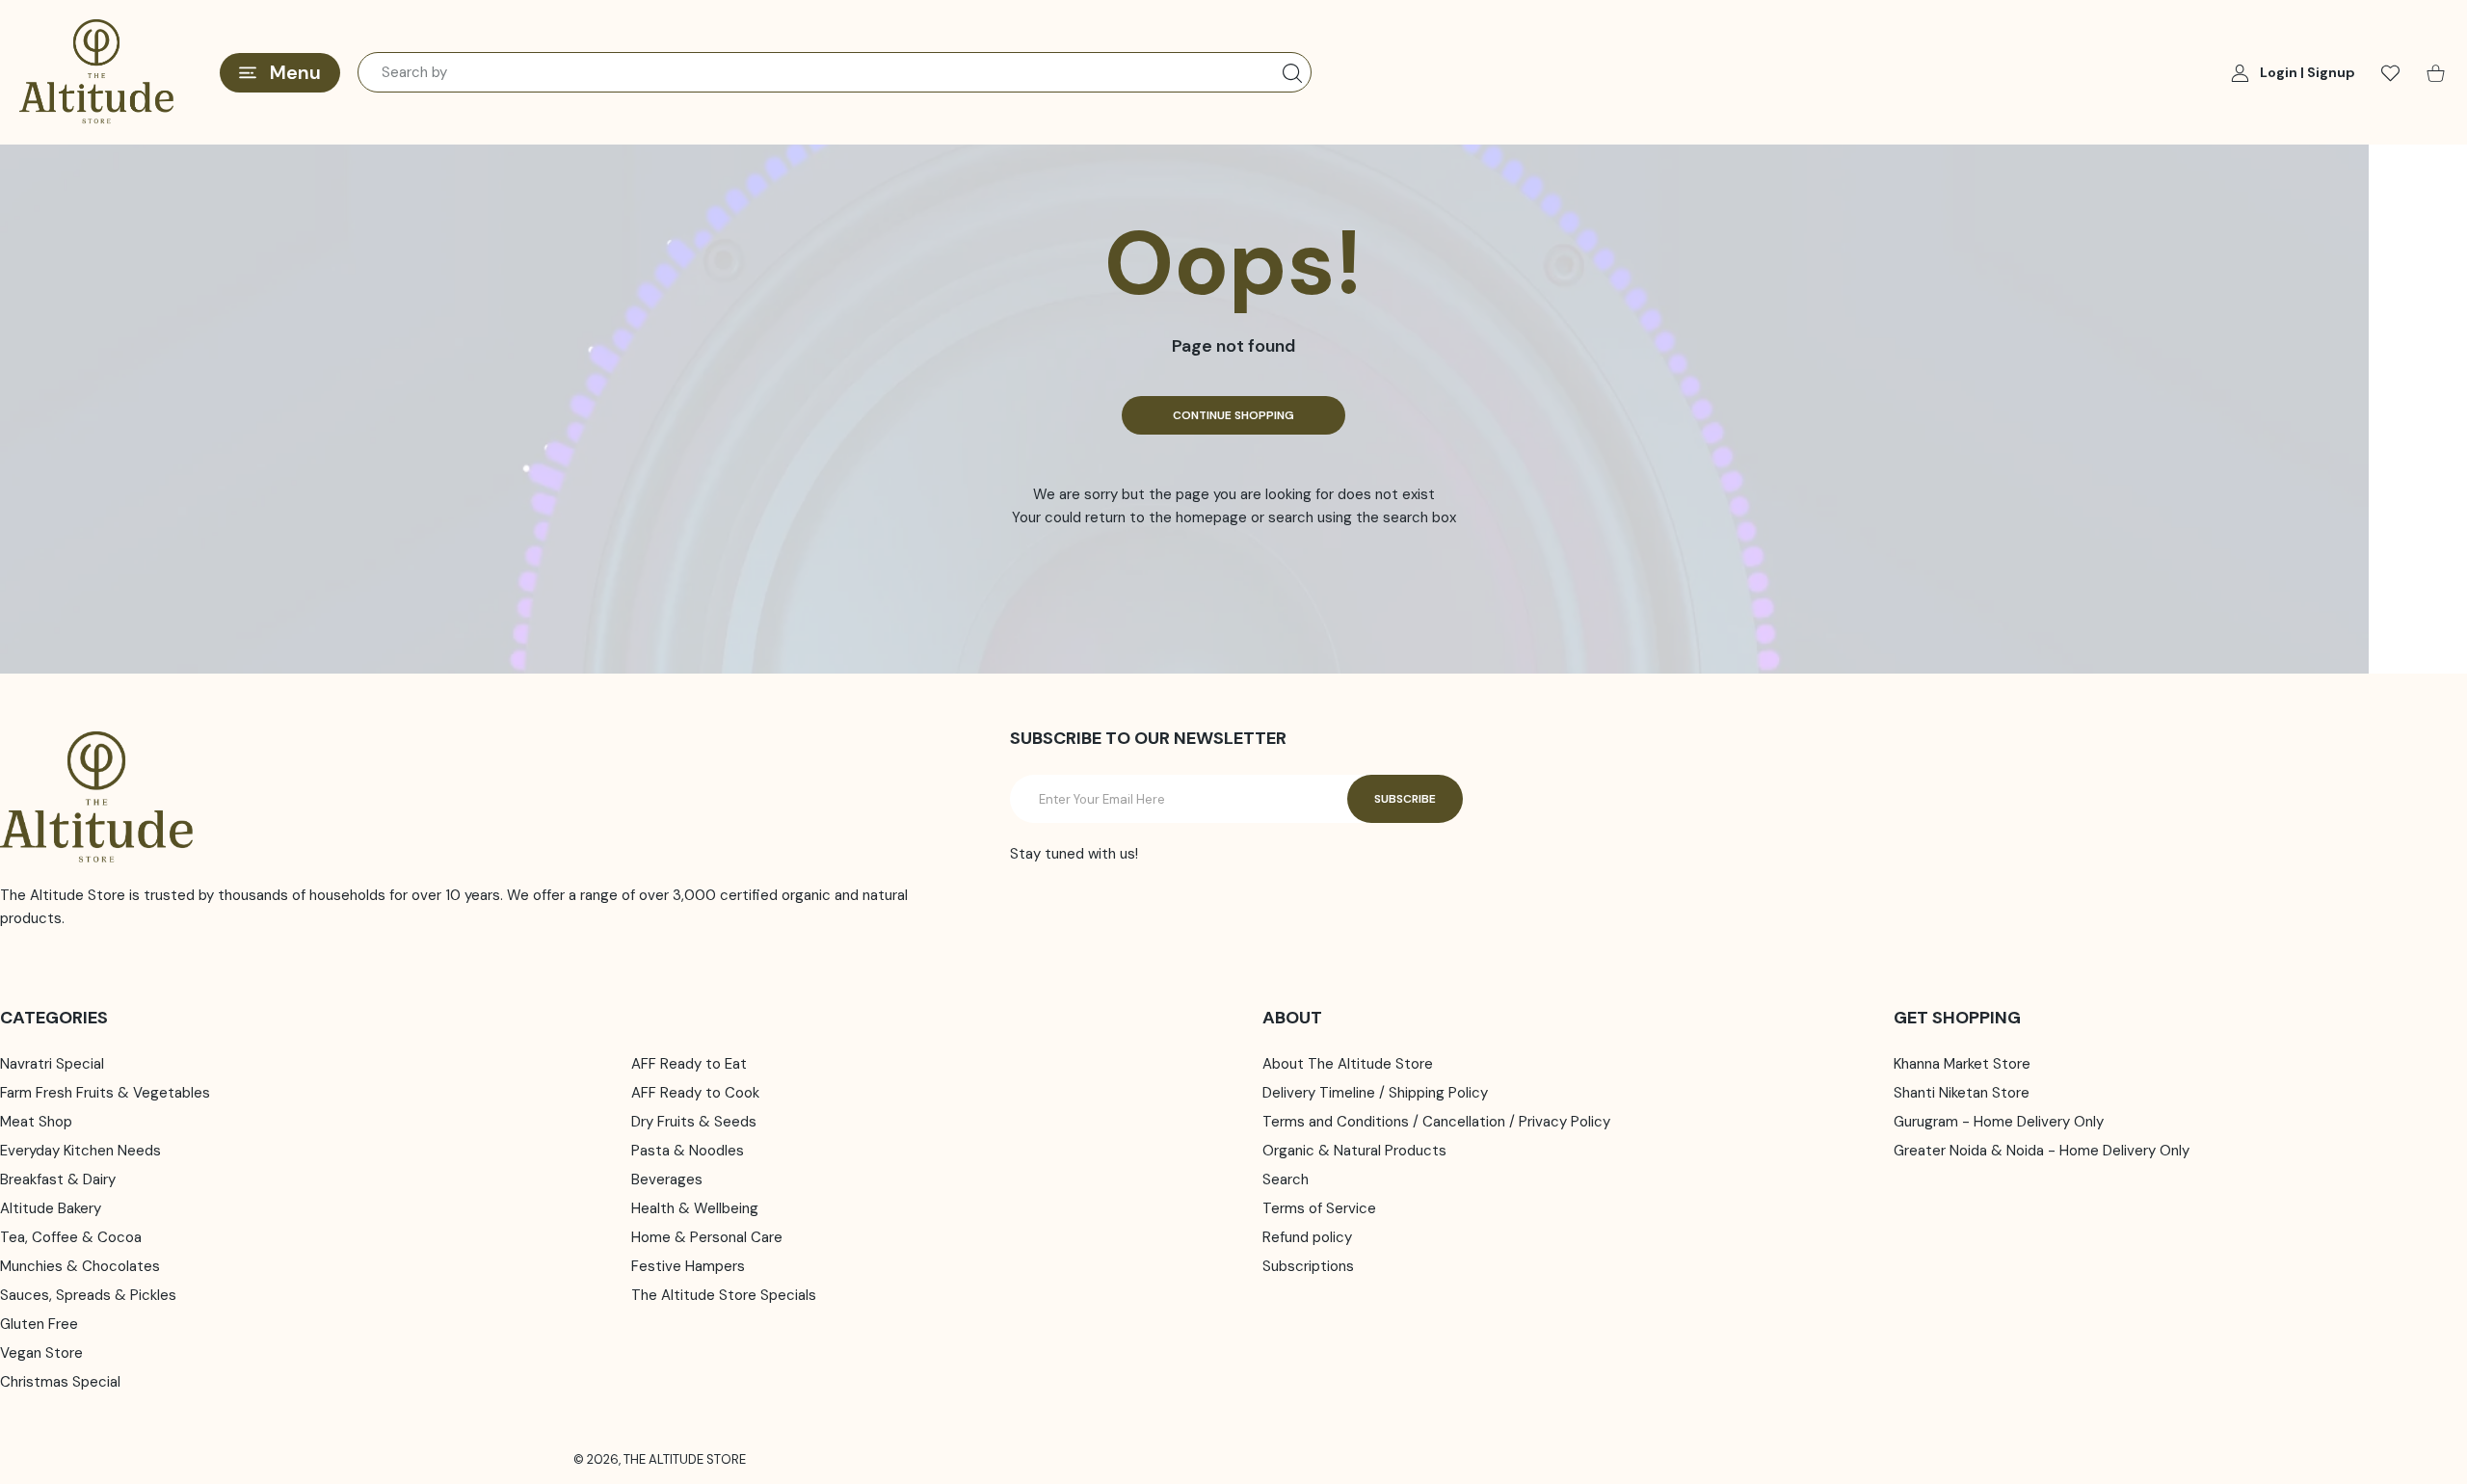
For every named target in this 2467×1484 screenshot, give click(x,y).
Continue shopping (1233, 415)
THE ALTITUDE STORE (685, 1459)
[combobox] (835, 72)
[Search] (1292, 73)
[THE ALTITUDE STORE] (96, 72)
